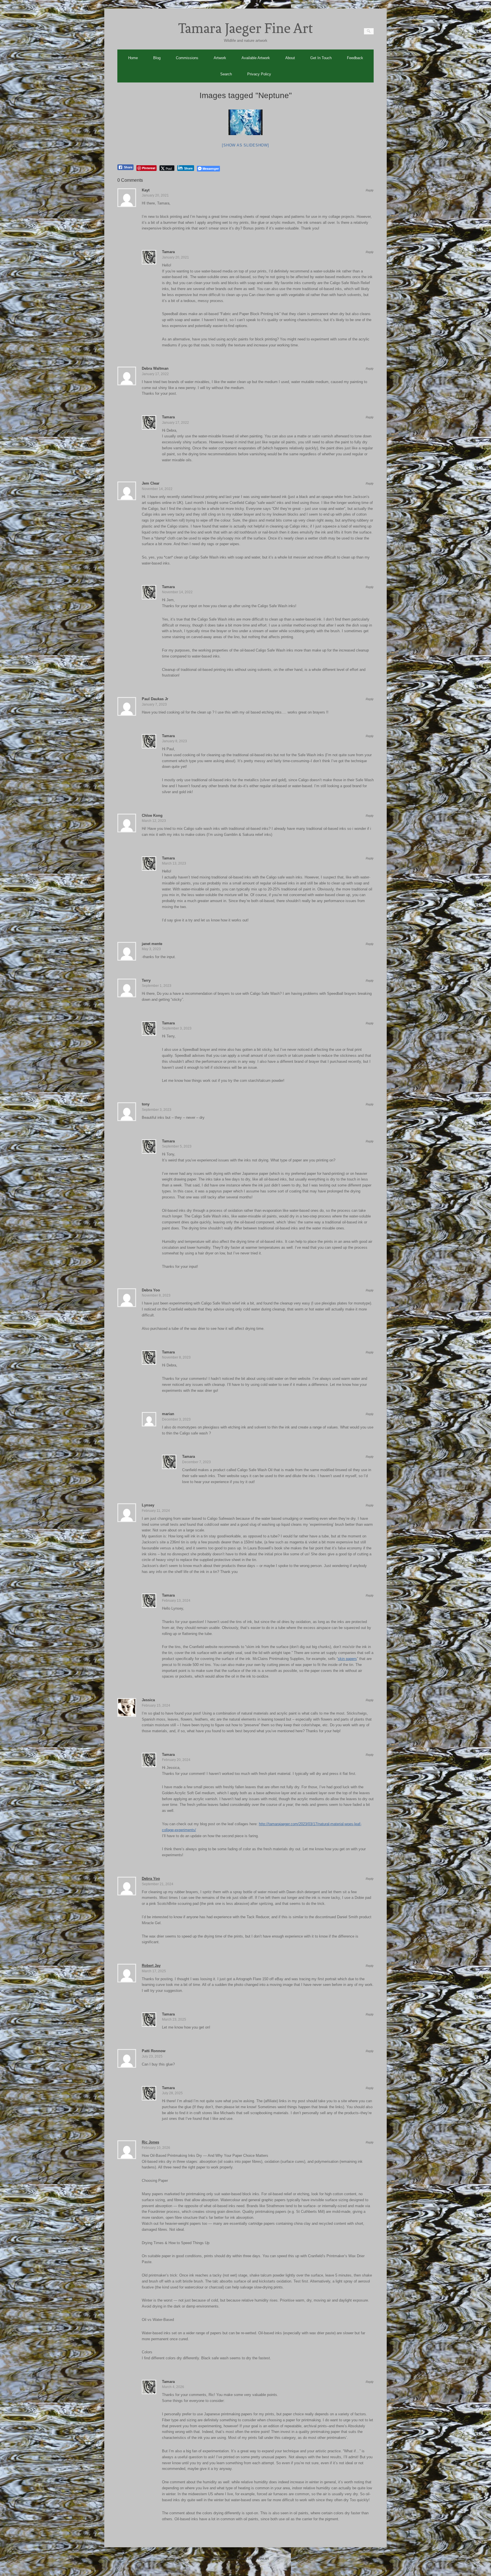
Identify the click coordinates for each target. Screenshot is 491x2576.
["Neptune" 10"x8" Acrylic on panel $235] (246, 122)
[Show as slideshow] (245, 145)
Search (226, 74)
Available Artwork (256, 58)
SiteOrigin (253, 2564)
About (290, 58)
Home (133, 58)
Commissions (187, 58)
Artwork (220, 58)
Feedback (355, 58)
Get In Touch (321, 58)
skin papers (347, 1659)
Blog (157, 58)
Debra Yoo (151, 1879)
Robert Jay (151, 1966)
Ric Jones (150, 2142)
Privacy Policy (259, 74)
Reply (370, 190)
